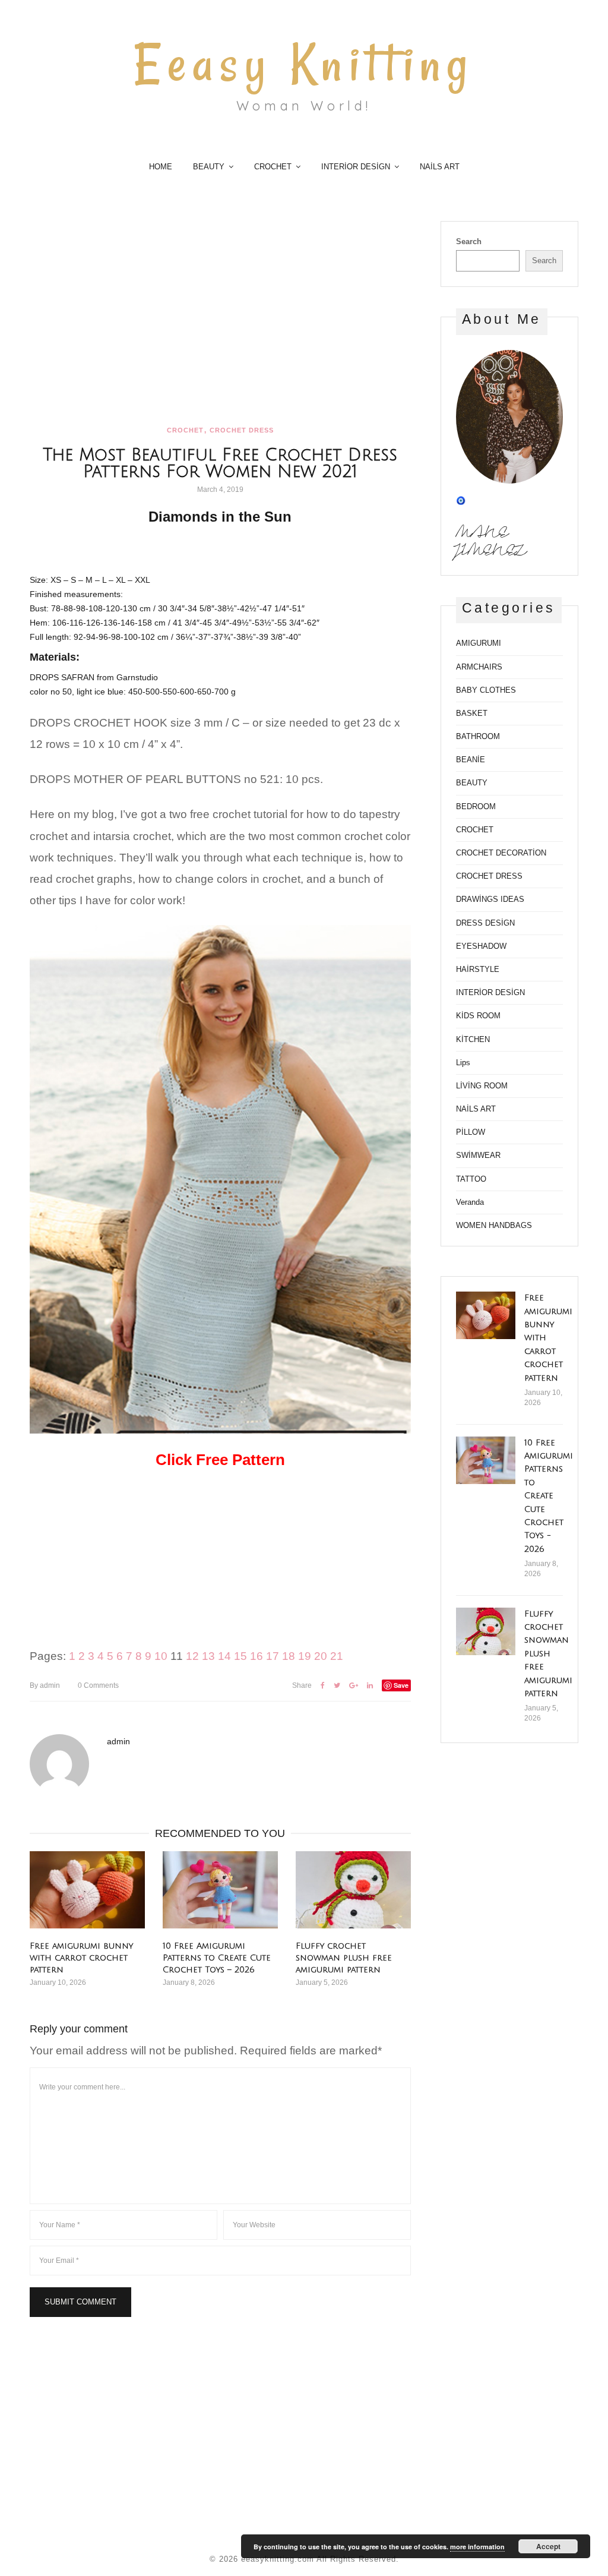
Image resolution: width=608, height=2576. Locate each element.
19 (305, 1656)
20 (321, 1656)
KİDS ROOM (478, 1016)
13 (208, 1656)
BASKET (472, 713)
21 (337, 1656)
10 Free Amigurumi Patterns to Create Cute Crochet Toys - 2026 (549, 1496)
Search (469, 241)
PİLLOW (471, 1132)
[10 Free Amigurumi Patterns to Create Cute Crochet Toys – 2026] (220, 1890)
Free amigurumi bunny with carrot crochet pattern (81, 1958)
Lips (463, 1063)
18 (289, 1656)
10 (161, 1656)
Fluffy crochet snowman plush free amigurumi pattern (344, 1958)
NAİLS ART (440, 167)
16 (256, 1656)
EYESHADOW (481, 946)
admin (45, 1685)
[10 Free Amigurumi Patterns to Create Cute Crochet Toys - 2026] (486, 1460)
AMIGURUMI (479, 643)
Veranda (470, 1202)
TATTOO (471, 1179)
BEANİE (471, 760)
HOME (161, 167)
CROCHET (273, 167)
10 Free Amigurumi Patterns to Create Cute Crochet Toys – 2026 (217, 1958)
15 (240, 1656)
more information (477, 2547)
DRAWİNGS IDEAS (490, 899)
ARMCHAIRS (479, 667)
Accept (548, 2546)
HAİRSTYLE (478, 969)
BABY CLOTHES (486, 690)
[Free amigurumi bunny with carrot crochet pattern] (87, 1890)
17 (273, 1656)
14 (224, 1656)
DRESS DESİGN (485, 923)
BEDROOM (476, 806)
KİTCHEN (473, 1039)
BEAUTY (209, 167)
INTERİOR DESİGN (356, 167)
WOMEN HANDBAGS (494, 1225)
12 (192, 1656)
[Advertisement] (220, 309)
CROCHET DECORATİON (501, 853)
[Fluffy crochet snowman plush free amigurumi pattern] (353, 1890)
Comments (98, 1685)
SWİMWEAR (478, 1155)
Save (401, 1685)
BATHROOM (478, 736)
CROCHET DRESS (242, 430)
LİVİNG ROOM (482, 1086)
